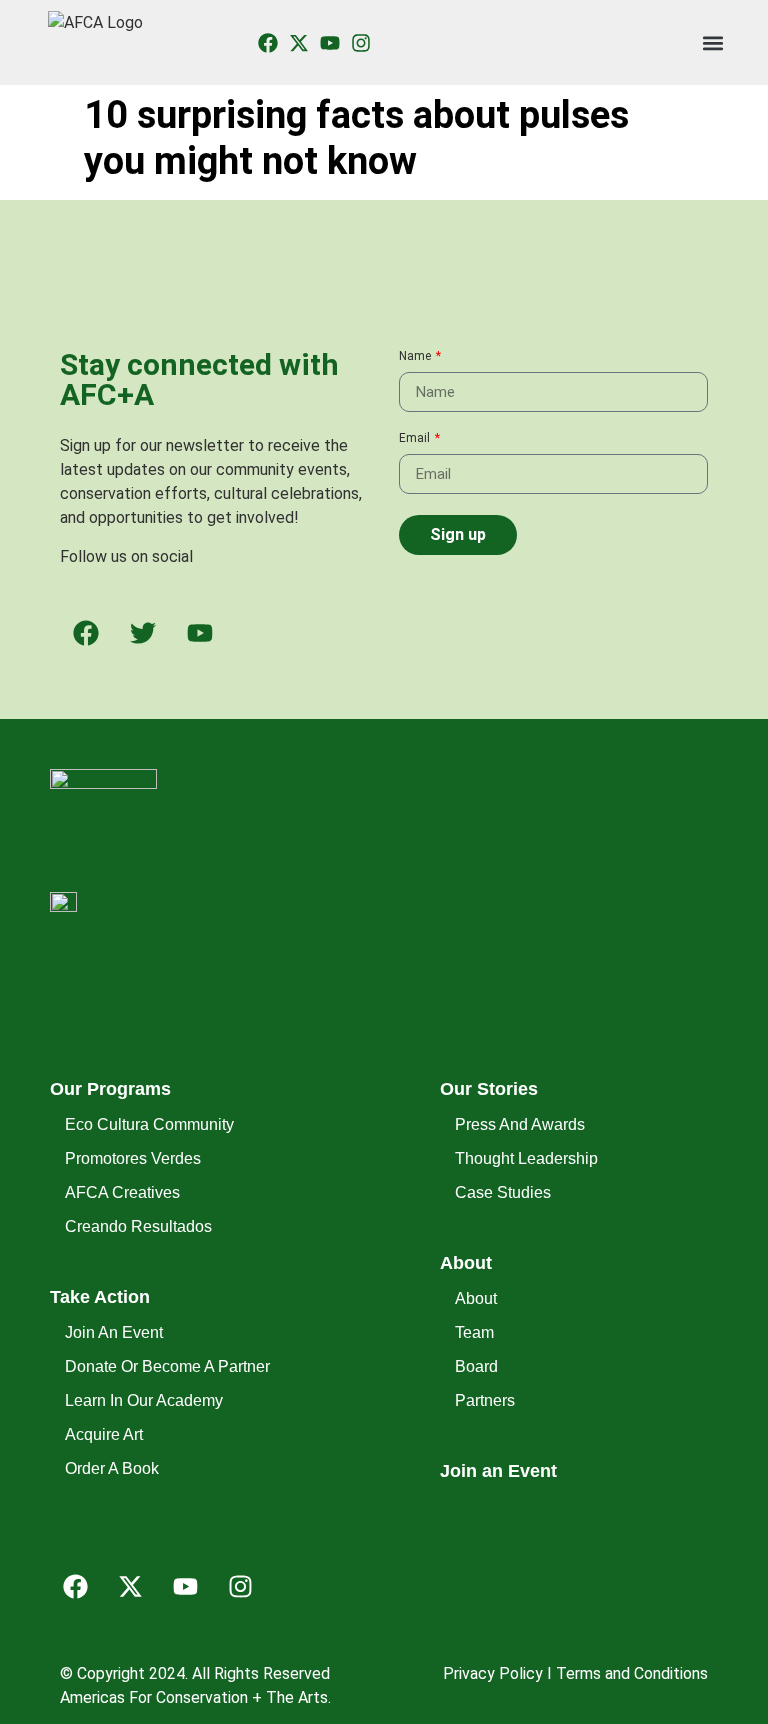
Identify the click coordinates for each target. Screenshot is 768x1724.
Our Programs (110, 1089)
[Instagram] (361, 43)
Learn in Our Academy (135, 1400)
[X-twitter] (299, 43)
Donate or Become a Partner (135, 1366)
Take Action (100, 1297)
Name (416, 356)
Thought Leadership (525, 1158)
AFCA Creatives (122, 1192)
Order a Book (112, 1468)
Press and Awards (520, 1124)
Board (476, 1366)
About (466, 1263)
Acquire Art (104, 1434)
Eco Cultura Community (135, 1124)
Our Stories (489, 1089)
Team (474, 1332)
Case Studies (503, 1192)
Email (416, 438)
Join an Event (114, 1332)
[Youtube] (330, 43)
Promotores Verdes (133, 1158)
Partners (485, 1400)
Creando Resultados (135, 1226)
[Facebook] (75, 1587)
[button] (713, 42)
